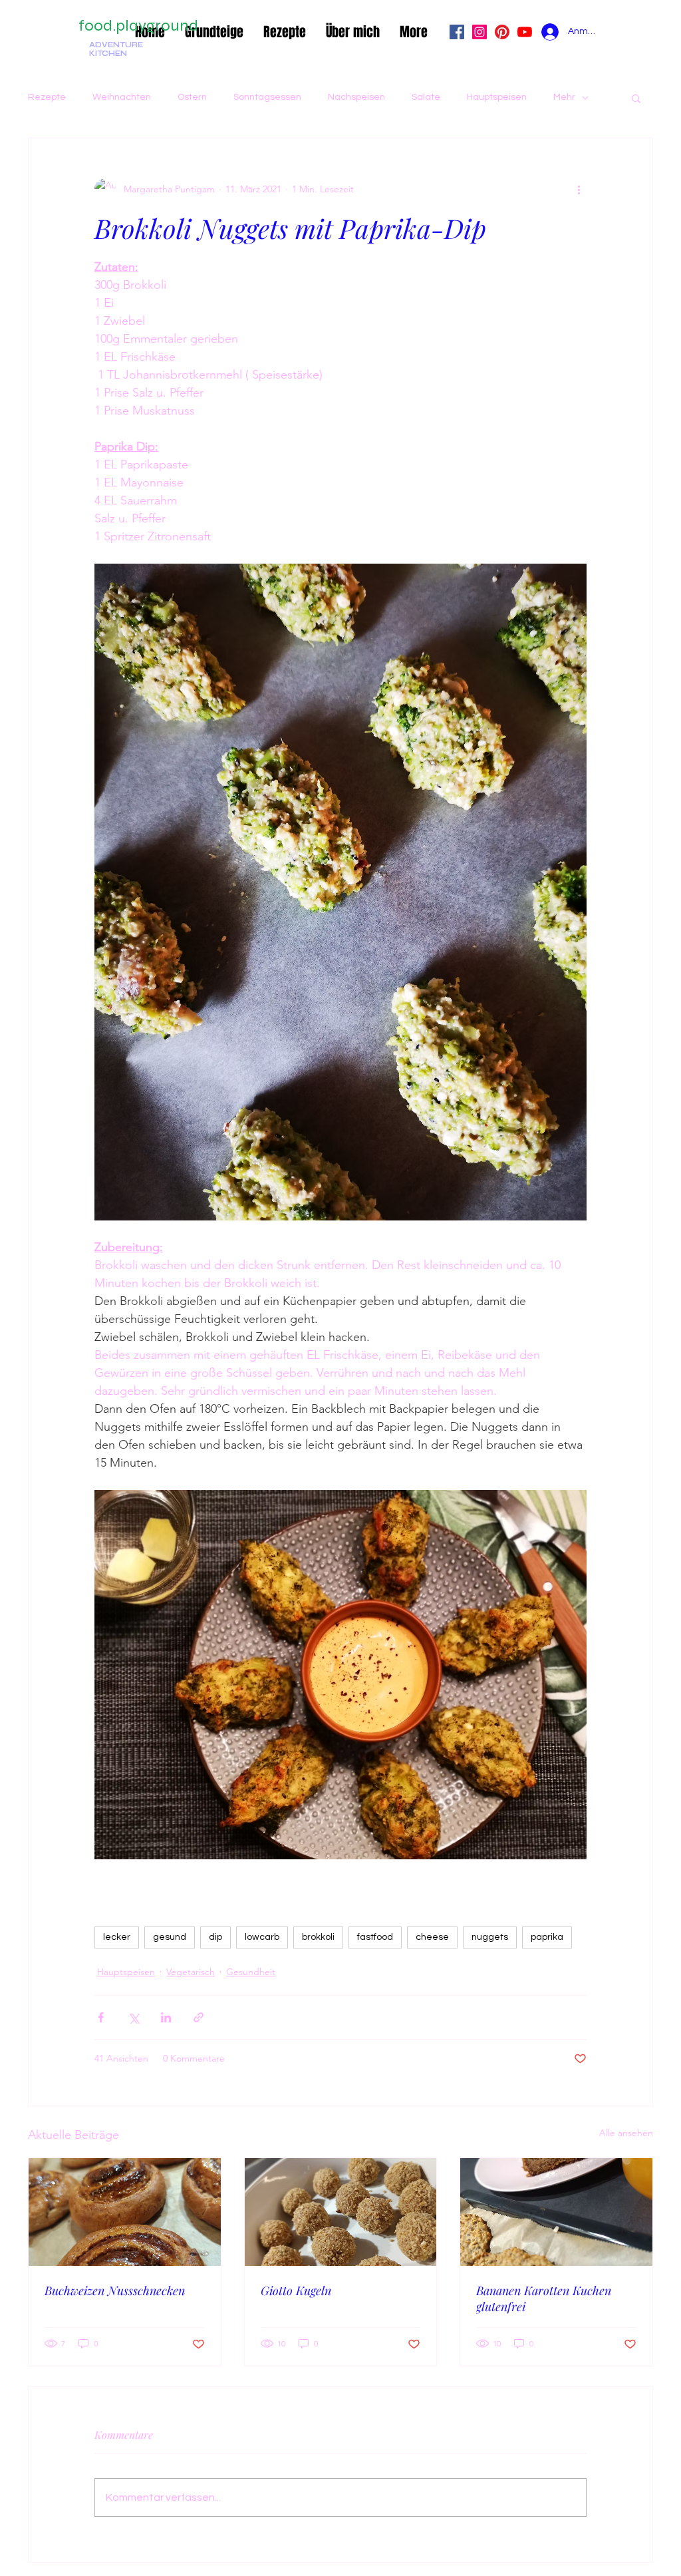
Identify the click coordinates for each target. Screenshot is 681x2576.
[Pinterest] (502, 32)
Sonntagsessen (267, 97)
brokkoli (318, 1937)
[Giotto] (341, 2212)
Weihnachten (122, 97)
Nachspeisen (356, 97)
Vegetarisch (191, 1972)
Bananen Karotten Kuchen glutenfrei (544, 2299)
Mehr (564, 97)
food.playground (138, 26)
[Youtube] (525, 32)
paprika (547, 1937)
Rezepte (47, 97)
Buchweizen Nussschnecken (115, 2291)
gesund (170, 1937)
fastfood (375, 1937)
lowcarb (262, 1937)
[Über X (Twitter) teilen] (133, 2017)
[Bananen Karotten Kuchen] (556, 2212)
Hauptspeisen (497, 97)
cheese (432, 1937)
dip (215, 1937)
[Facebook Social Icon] (457, 32)
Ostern (192, 97)
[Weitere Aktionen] (579, 189)
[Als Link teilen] (199, 2017)
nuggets (490, 1937)
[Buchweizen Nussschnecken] (125, 2212)
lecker (117, 1937)
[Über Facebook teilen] (101, 2017)
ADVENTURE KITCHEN (116, 49)
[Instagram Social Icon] (479, 32)
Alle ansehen (626, 2133)
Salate (426, 97)
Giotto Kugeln (296, 2291)
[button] (636, 98)
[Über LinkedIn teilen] (166, 2017)
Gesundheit (251, 1972)
